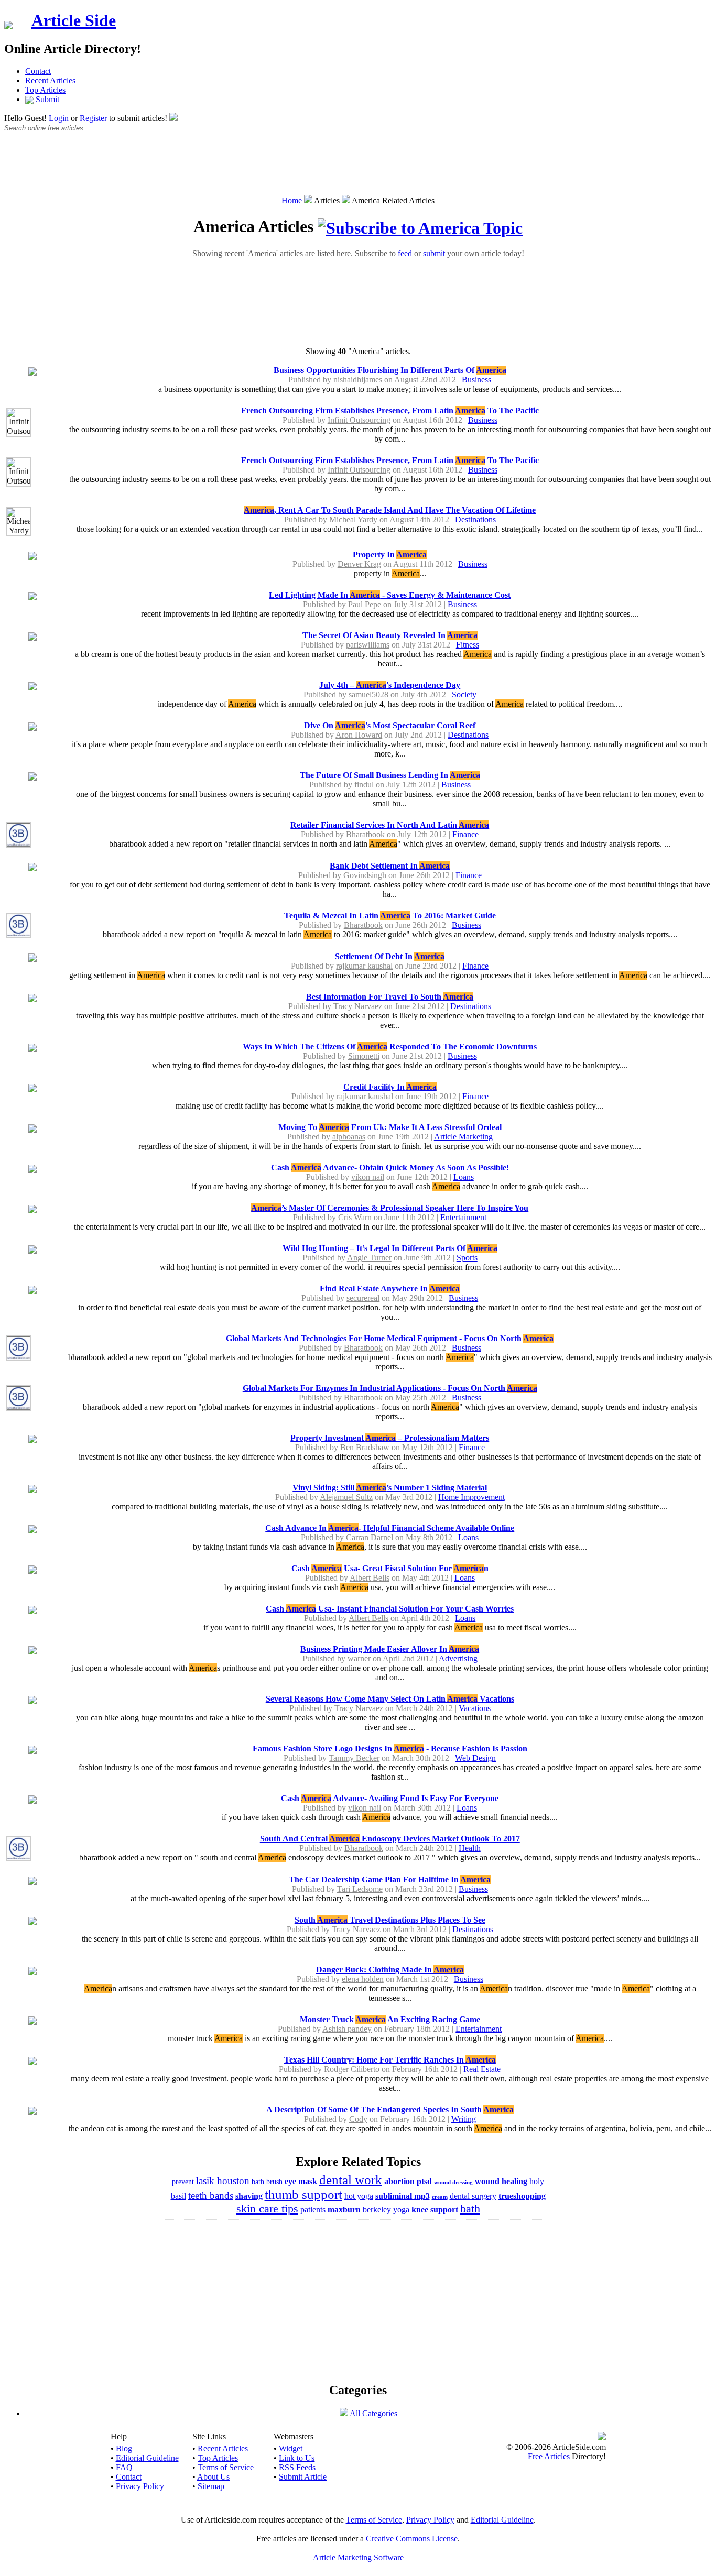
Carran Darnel (370, 1537)
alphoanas (349, 1137)
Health (470, 1848)
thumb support (303, 2194)
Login (59, 118)
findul (364, 785)
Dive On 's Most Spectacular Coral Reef (390, 725)
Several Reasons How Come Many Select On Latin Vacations (390, 1699)
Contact (38, 71)
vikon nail (368, 1177)
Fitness (468, 645)
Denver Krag (359, 564)
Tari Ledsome (360, 1889)
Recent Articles (50, 80)
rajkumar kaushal (364, 966)
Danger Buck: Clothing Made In (390, 1970)
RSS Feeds (297, 2467)
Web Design (475, 1758)
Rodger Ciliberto (352, 2069)
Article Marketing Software (358, 2557)
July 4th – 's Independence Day (390, 685)
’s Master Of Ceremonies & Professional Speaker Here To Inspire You (390, 1208)
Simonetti (364, 1056)
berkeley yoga (386, 2210)
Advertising (458, 1658)
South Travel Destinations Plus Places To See (390, 1920)
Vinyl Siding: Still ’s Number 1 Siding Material (390, 1488)
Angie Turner (369, 1258)
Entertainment (463, 1217)
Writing (464, 2119)
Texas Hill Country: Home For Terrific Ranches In (390, 2060)
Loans (464, 1177)
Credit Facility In (390, 1087)
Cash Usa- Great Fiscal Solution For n (390, 1568)
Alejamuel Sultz (346, 1497)
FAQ (124, 2467)
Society (464, 694)
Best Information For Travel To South (390, 997)
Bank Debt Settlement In (390, 866)
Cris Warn (355, 1217)
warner (359, 1658)
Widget (291, 2448)
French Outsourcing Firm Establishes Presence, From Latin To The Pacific (390, 410)
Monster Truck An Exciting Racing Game (390, 2019)
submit (434, 253)
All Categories (373, 2413)
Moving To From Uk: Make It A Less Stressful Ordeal (390, 1127)
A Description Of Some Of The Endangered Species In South (390, 2109)
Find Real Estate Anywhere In (390, 1289)
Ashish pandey (347, 2029)
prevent (183, 2182)
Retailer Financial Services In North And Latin (390, 825)
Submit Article (303, 2477)
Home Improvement (471, 1497)
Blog (124, 2448)
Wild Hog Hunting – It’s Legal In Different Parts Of (390, 1248)
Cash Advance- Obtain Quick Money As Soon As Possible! (390, 1168)
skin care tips (267, 2208)
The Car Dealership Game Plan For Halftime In (390, 1879)
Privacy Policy (140, 2486)
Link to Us (297, 2458)
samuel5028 (368, 694)
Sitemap (211, 2486)
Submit (46, 99)
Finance (465, 834)
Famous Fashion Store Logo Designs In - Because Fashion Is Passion (390, 1749)
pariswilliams (368, 645)
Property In (390, 555)
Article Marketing (463, 1137)
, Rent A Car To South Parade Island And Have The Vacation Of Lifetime (390, 510)
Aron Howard (359, 735)
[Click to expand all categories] (344, 2413)
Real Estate (482, 2069)
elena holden (363, 1979)
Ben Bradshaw (365, 1447)
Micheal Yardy (353, 519)
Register (93, 118)
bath (470, 2208)
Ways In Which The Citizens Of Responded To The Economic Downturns (390, 1046)
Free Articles (549, 2456)
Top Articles (45, 90)
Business (476, 380)
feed (405, 253)
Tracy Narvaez (358, 1006)
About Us (213, 2477)
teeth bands (211, 2195)
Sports (467, 1258)
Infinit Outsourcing (359, 420)
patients (313, 2210)
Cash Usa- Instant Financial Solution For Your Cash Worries (390, 1609)
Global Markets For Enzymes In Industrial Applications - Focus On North (390, 1388)
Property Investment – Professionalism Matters (390, 1438)
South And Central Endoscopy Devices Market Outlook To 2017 (390, 1839)
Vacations (475, 1708)
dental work (351, 2180)
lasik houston (223, 2181)
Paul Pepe (365, 604)
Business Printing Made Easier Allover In (390, 1649)
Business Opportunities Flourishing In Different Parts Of (390, 370)
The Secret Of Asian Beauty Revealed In (390, 635)
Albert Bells (370, 1578)
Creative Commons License (412, 2539)
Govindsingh (365, 875)
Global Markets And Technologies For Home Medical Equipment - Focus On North (390, 1338)
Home (292, 200)
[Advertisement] (358, 169)
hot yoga (359, 2196)
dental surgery (473, 2196)
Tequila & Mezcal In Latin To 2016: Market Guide (390, 916)
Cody (358, 2119)
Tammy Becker (354, 1758)
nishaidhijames (358, 380)
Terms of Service (226, 2467)
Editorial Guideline (147, 2458)
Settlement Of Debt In (390, 956)
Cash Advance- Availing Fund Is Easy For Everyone (390, 1798)
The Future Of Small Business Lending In (390, 775)
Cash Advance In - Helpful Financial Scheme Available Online (390, 1528)
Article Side (74, 20)
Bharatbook (365, 834)
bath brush (267, 2182)
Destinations (475, 519)
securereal (363, 1298)
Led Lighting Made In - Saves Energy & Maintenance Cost (390, 595)
